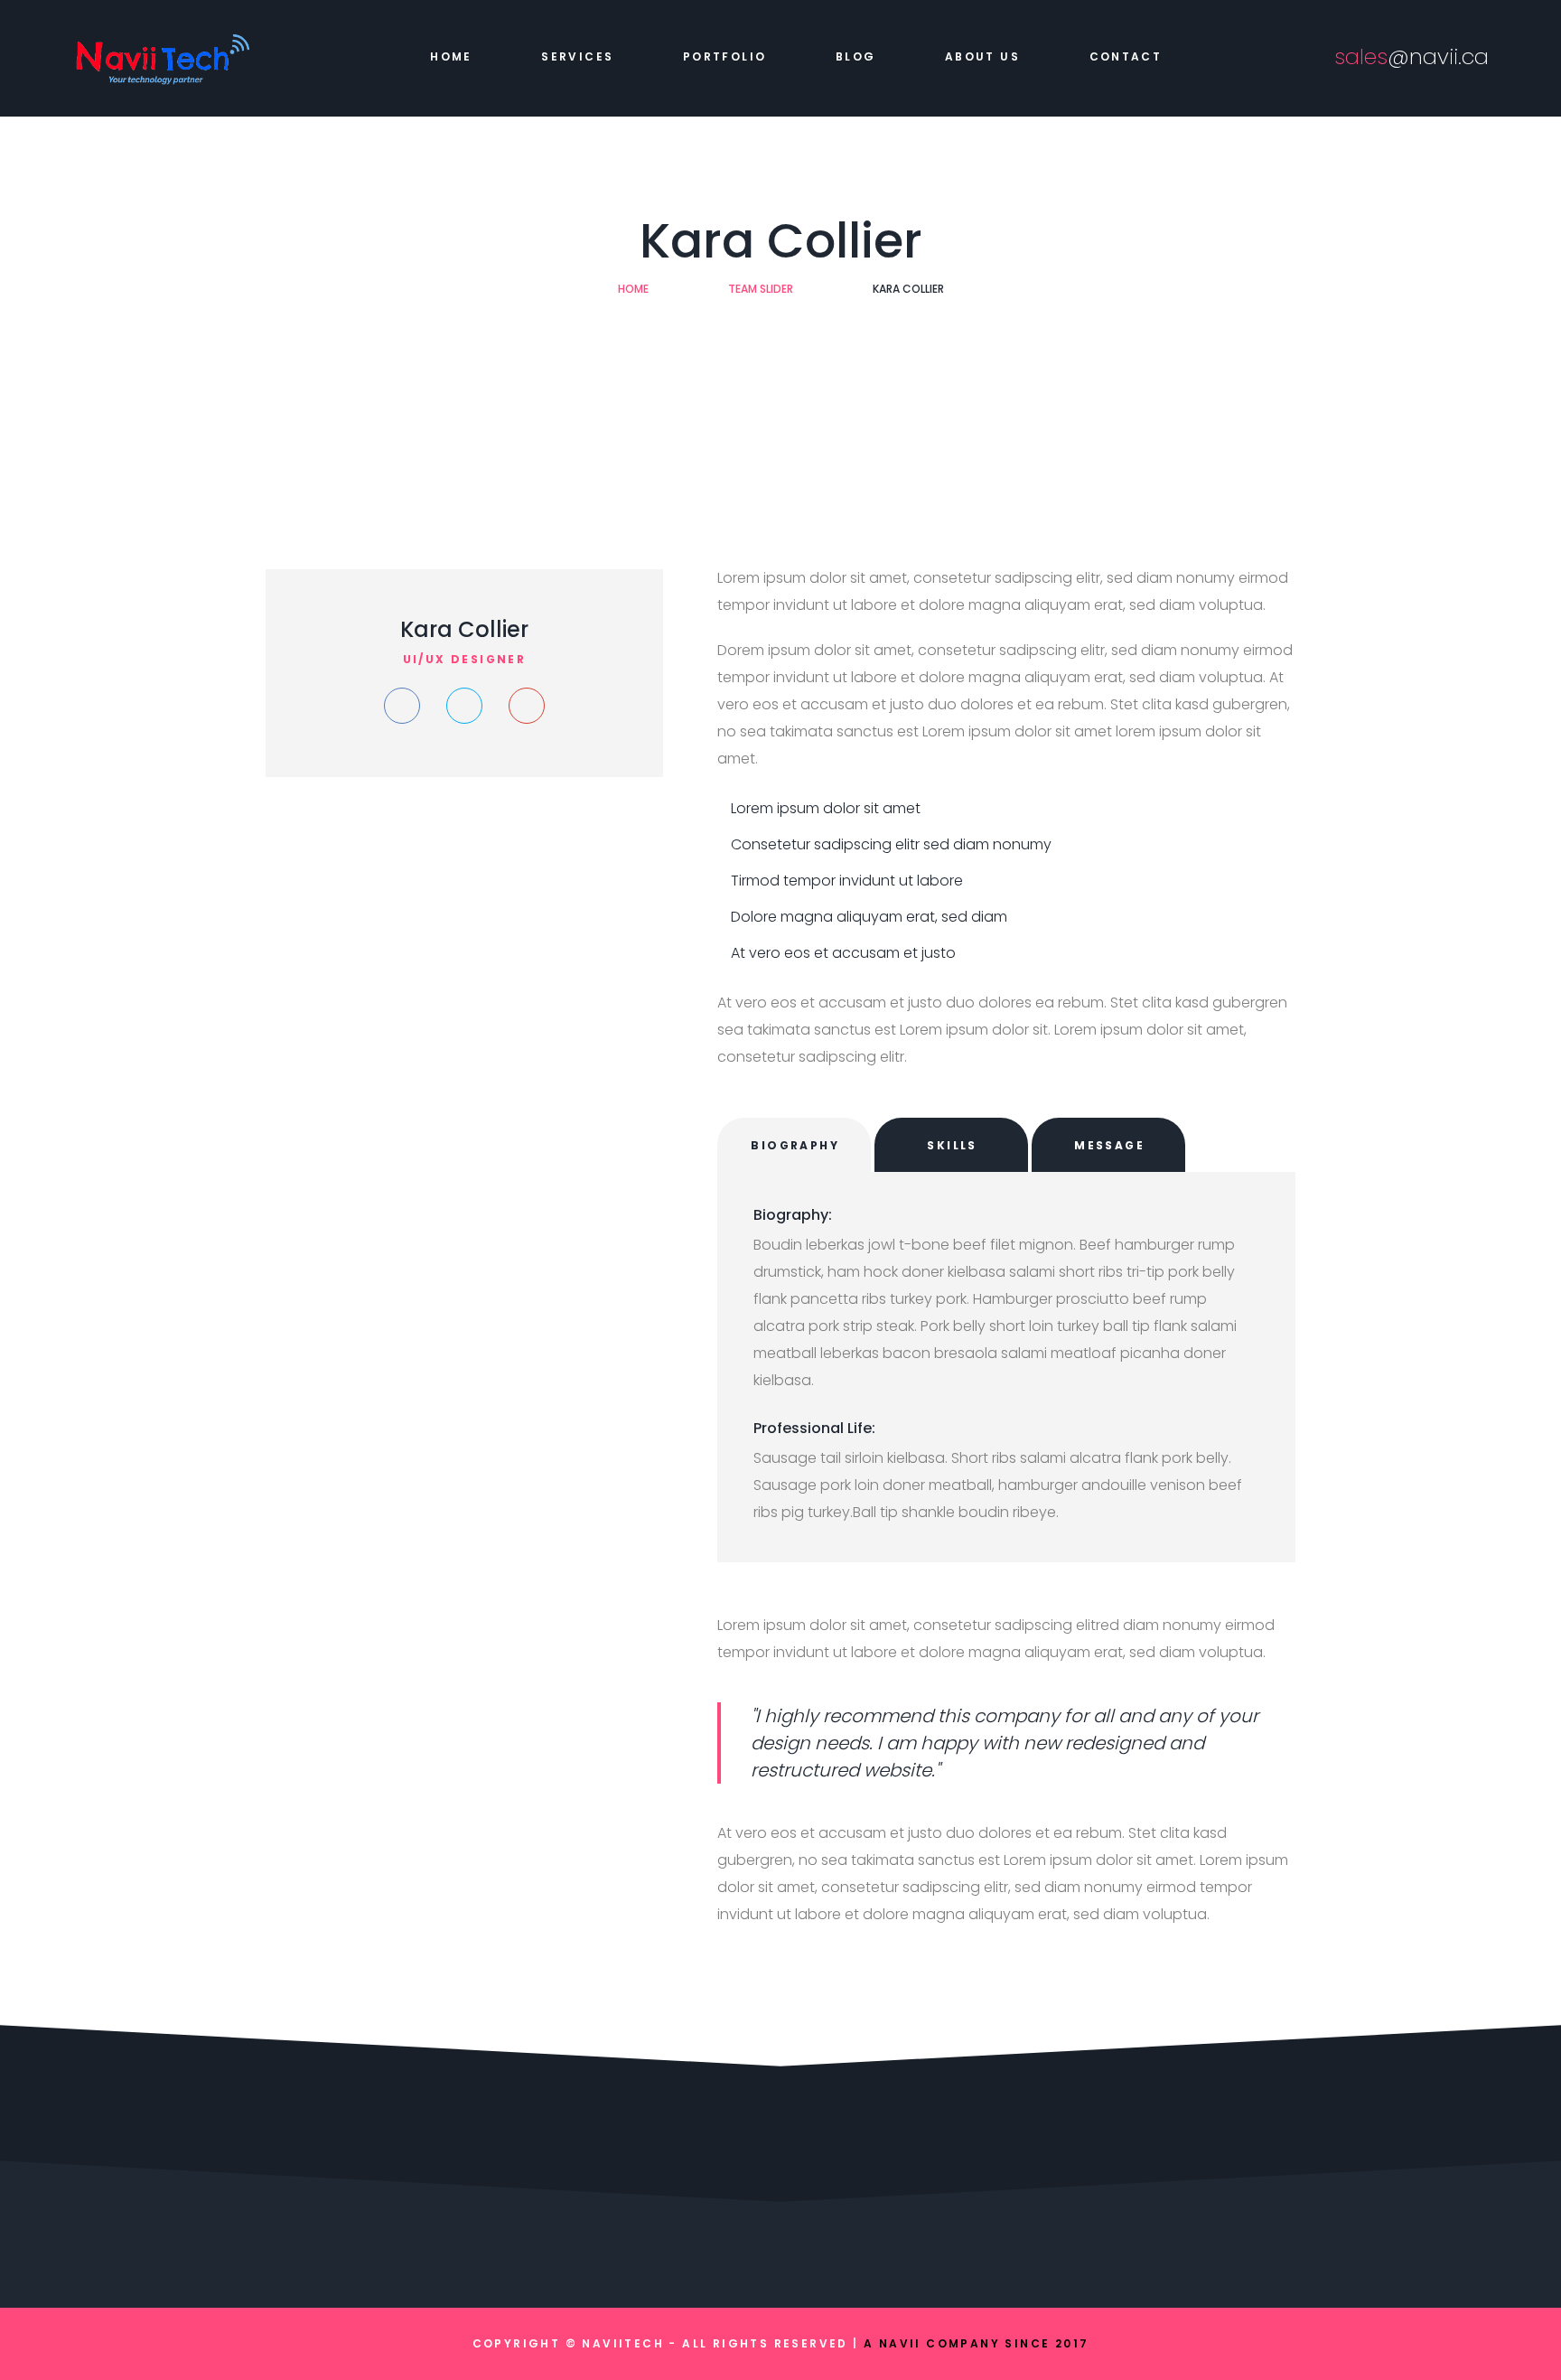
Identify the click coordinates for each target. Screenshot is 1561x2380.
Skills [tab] (952, 1145)
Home (451, 56)
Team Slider (761, 289)
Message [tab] (1109, 1145)
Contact (1126, 56)
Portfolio (725, 56)
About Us (982, 56)
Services (577, 56)
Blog (856, 56)
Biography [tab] (795, 1145)
